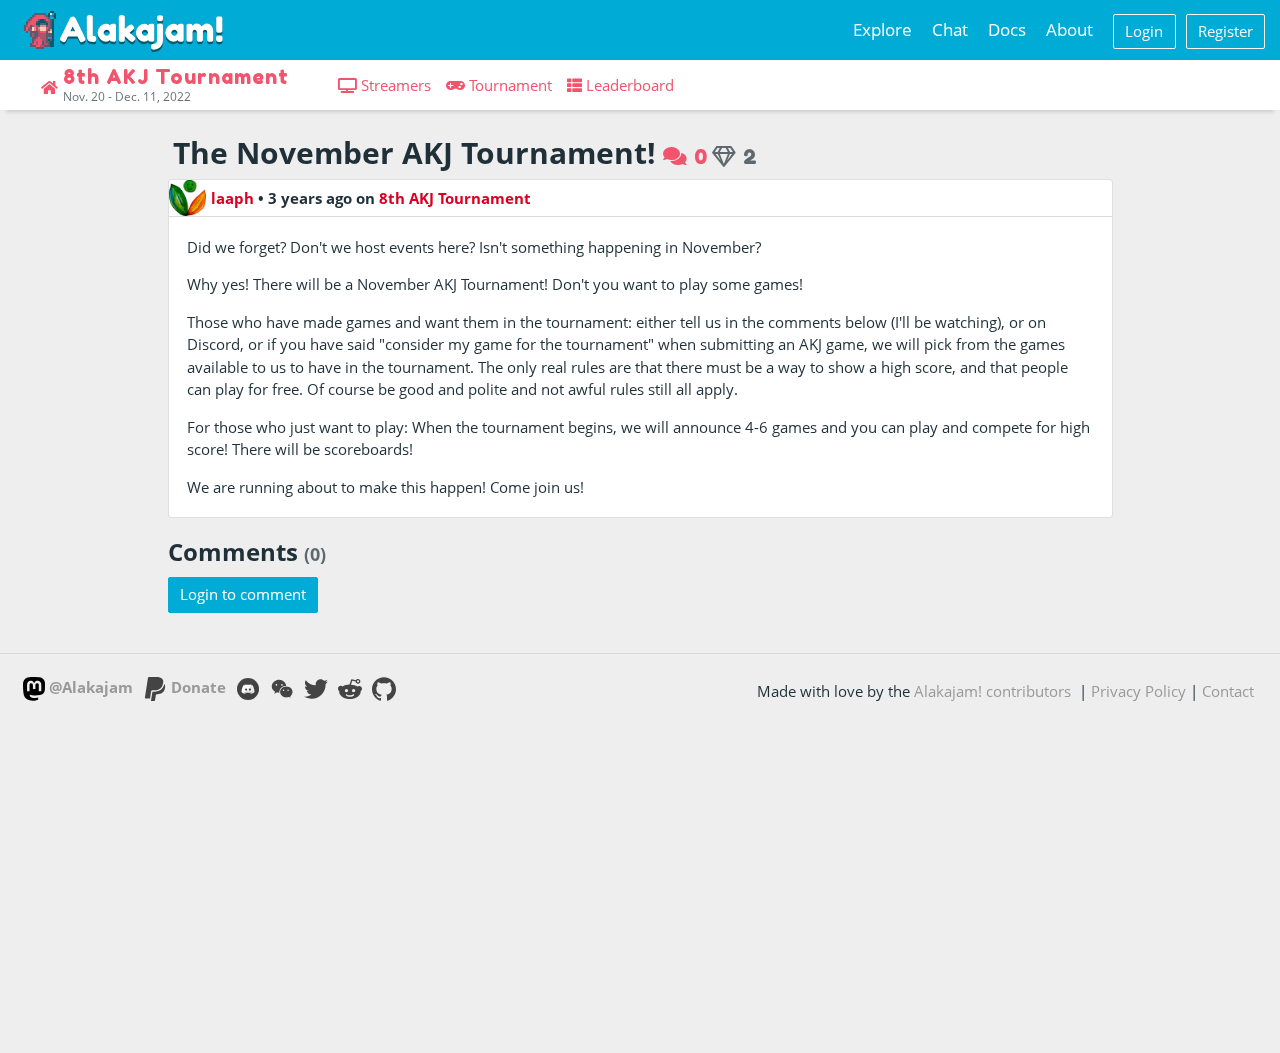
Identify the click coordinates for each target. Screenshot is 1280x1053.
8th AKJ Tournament (455, 198)
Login (1144, 31)
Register (1225, 31)
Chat (950, 29)
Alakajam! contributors (992, 691)
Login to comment (243, 594)
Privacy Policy (1138, 691)
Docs (1007, 29)
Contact (1228, 691)
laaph (232, 198)
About (1069, 29)
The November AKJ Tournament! (414, 152)
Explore (882, 29)
